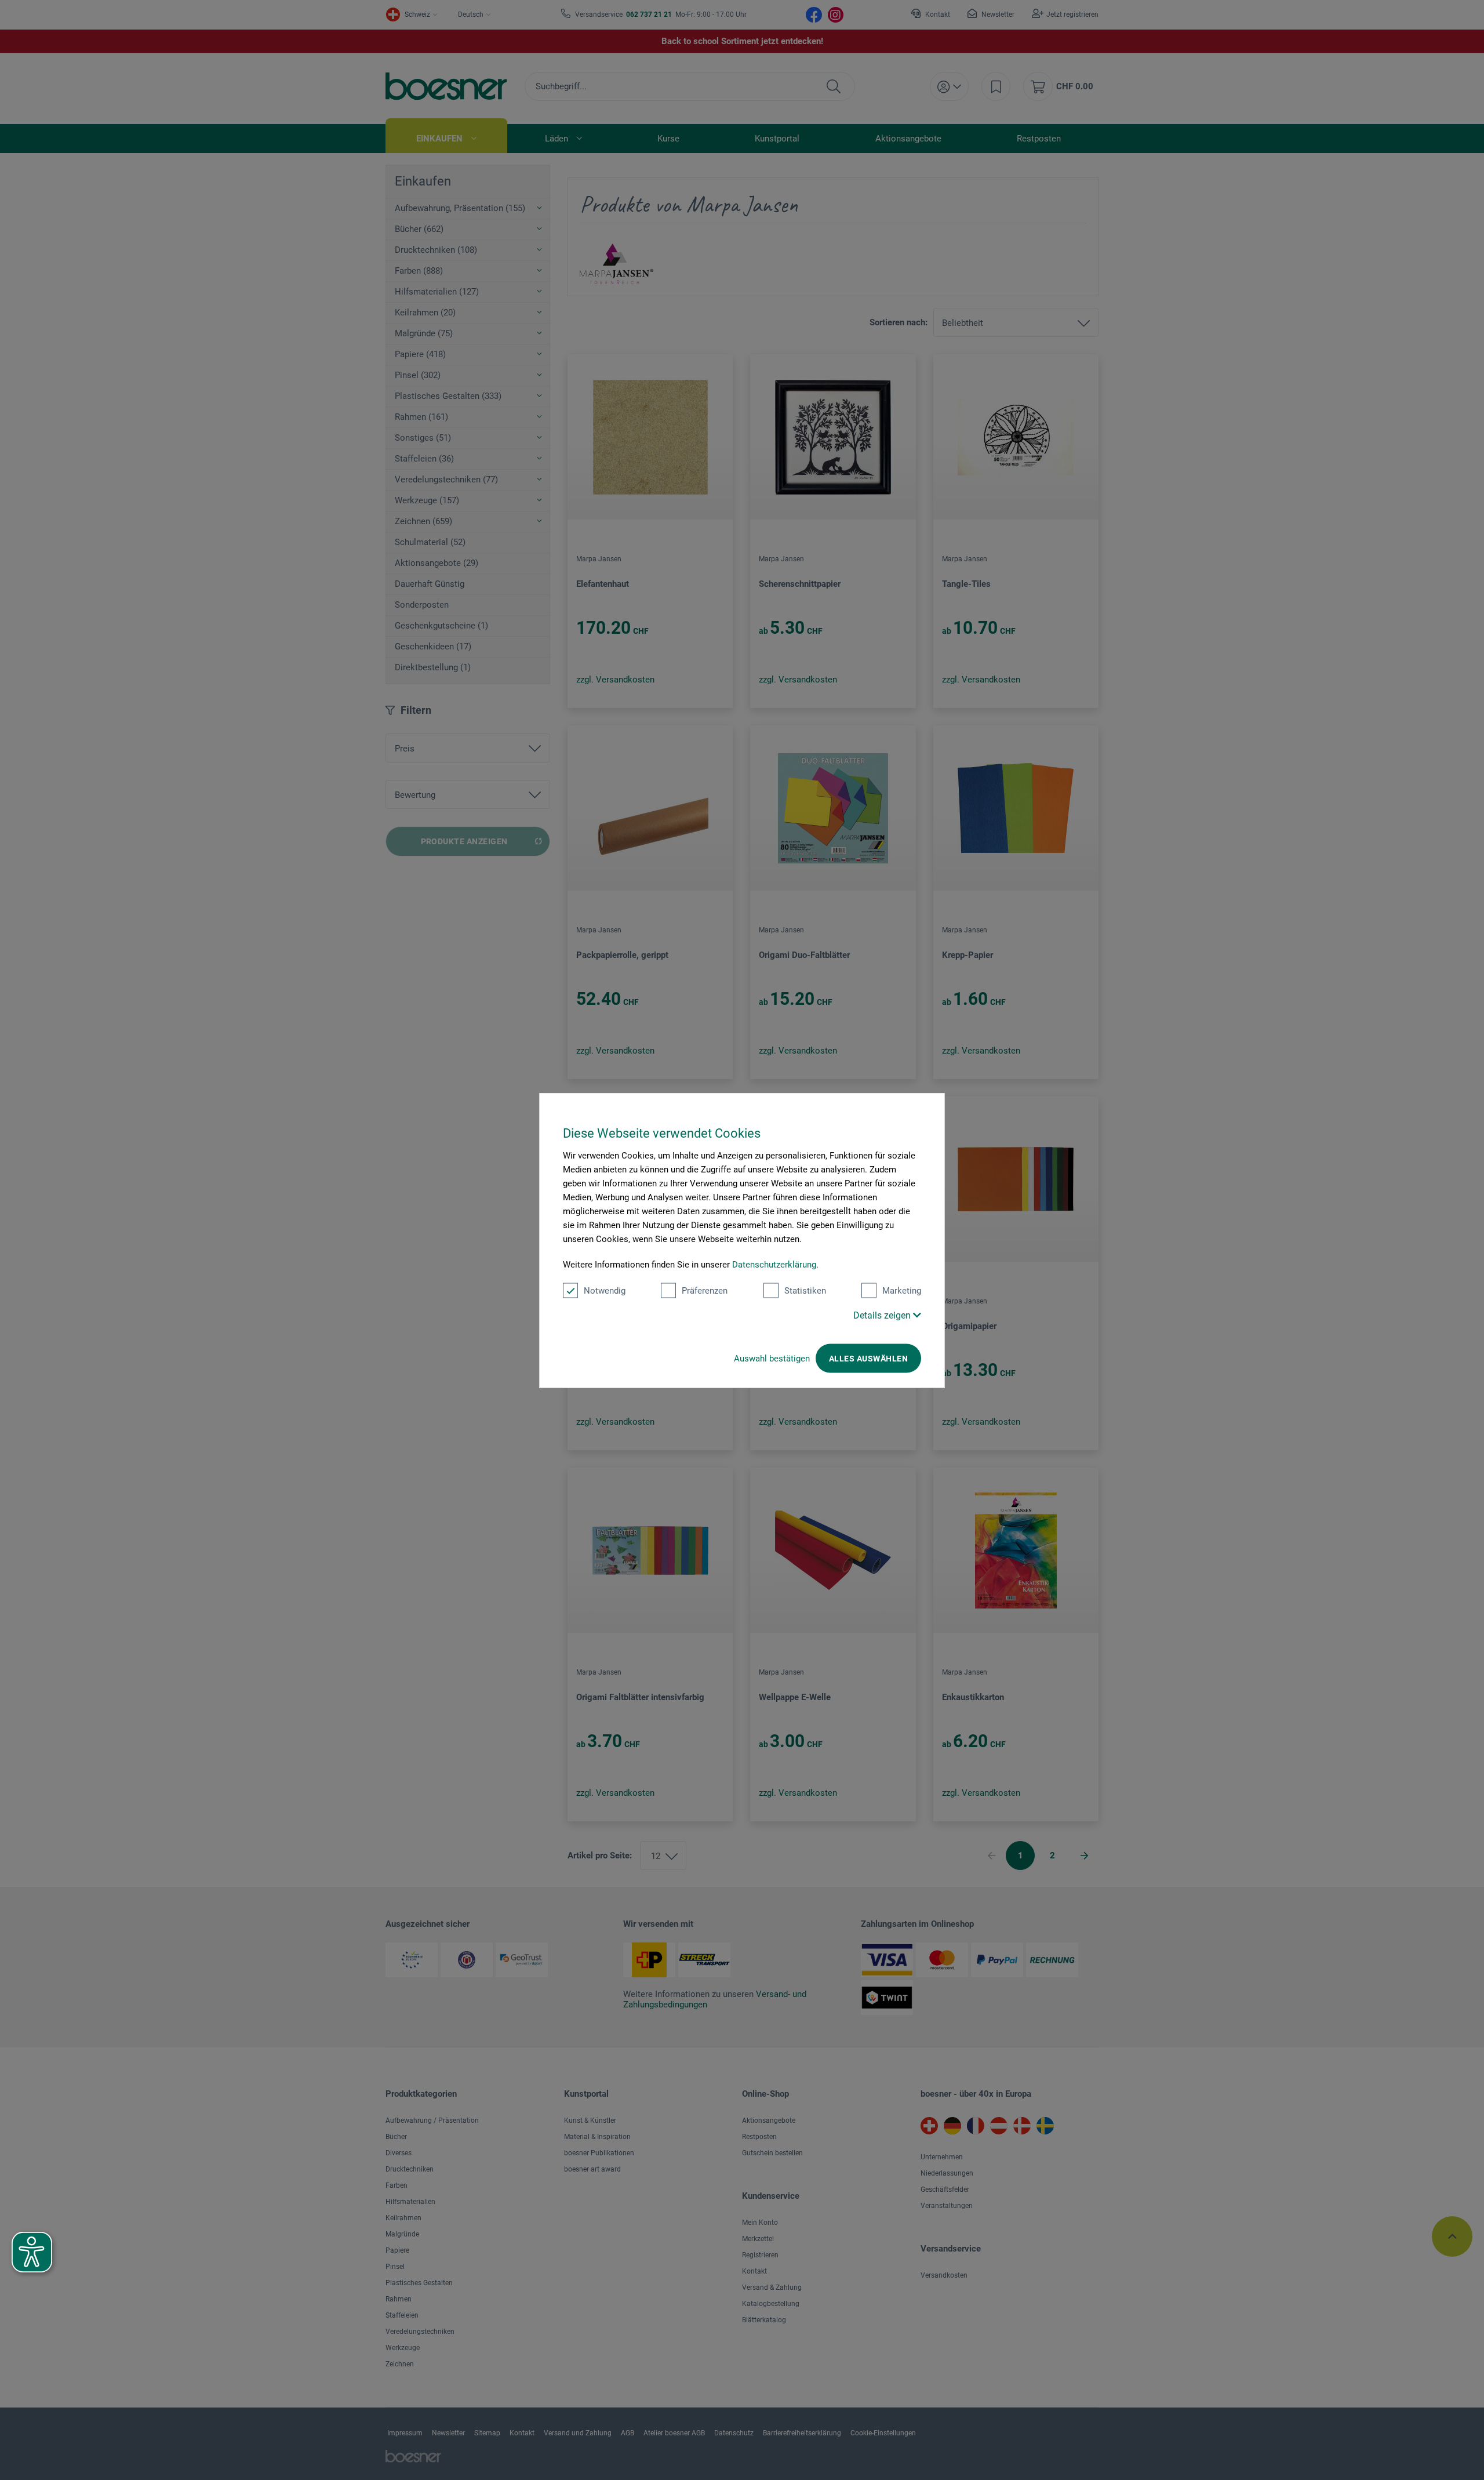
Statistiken (805, 1290)
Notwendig (605, 1290)
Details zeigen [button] (883, 1315)
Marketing (902, 1290)
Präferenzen (705, 1290)
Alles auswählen (868, 1358)
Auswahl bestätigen (772, 1358)
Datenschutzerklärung (774, 1264)
